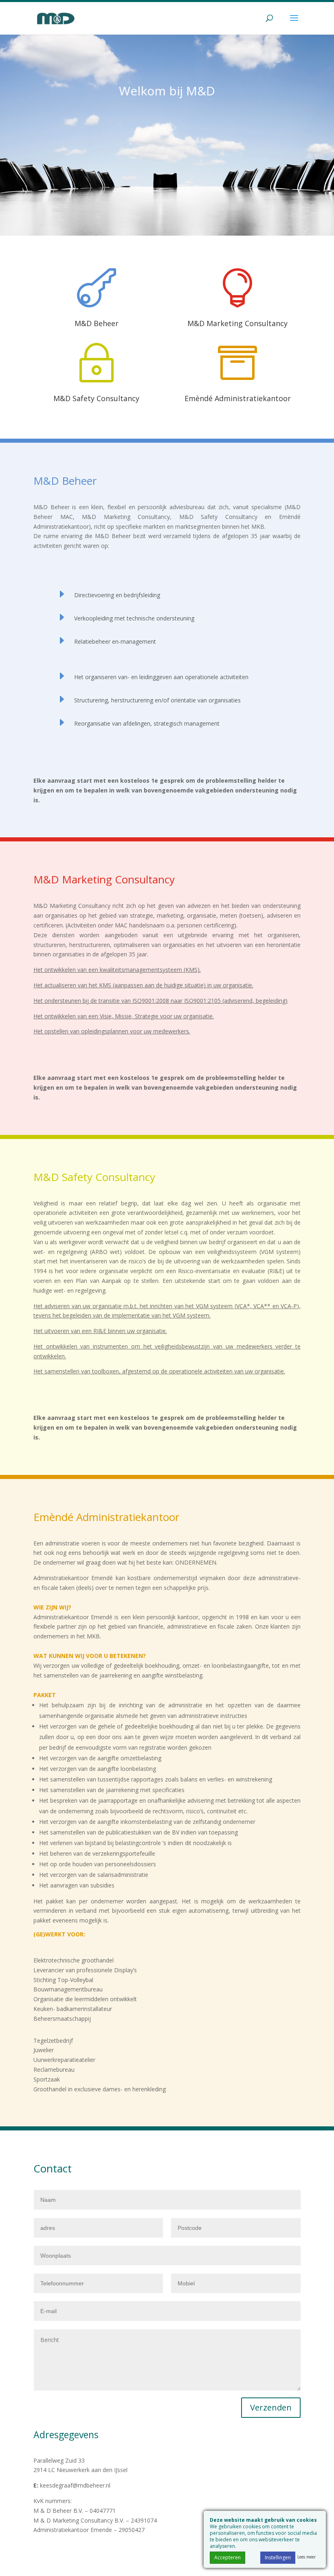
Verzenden (271, 2407)
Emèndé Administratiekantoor (238, 398)
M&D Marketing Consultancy (237, 323)
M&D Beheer (97, 323)
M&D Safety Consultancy (96, 398)
